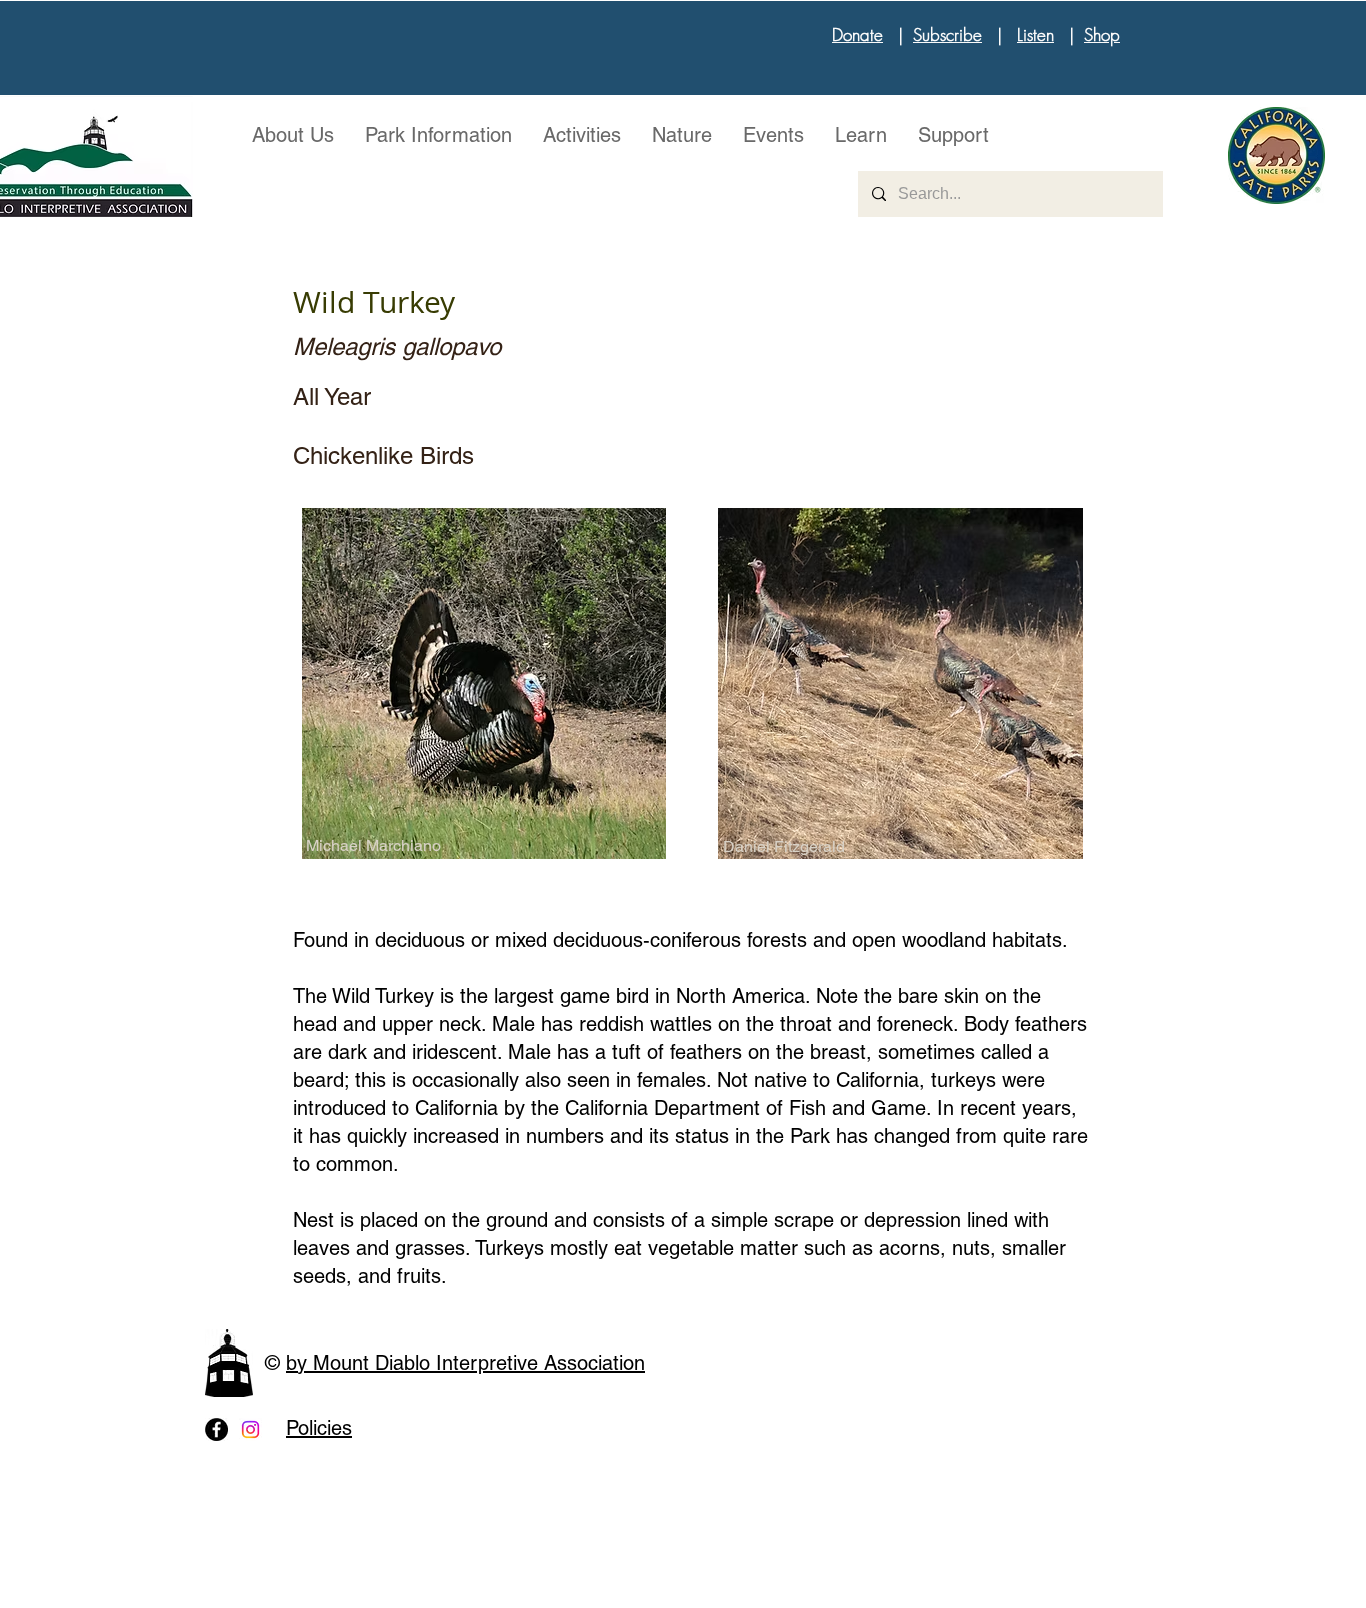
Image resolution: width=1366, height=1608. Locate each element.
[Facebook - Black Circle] (216, 1429)
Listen (1035, 34)
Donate (857, 34)
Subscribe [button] (947, 34)
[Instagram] (250, 1429)
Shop (1102, 34)
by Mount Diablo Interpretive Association (465, 1363)
